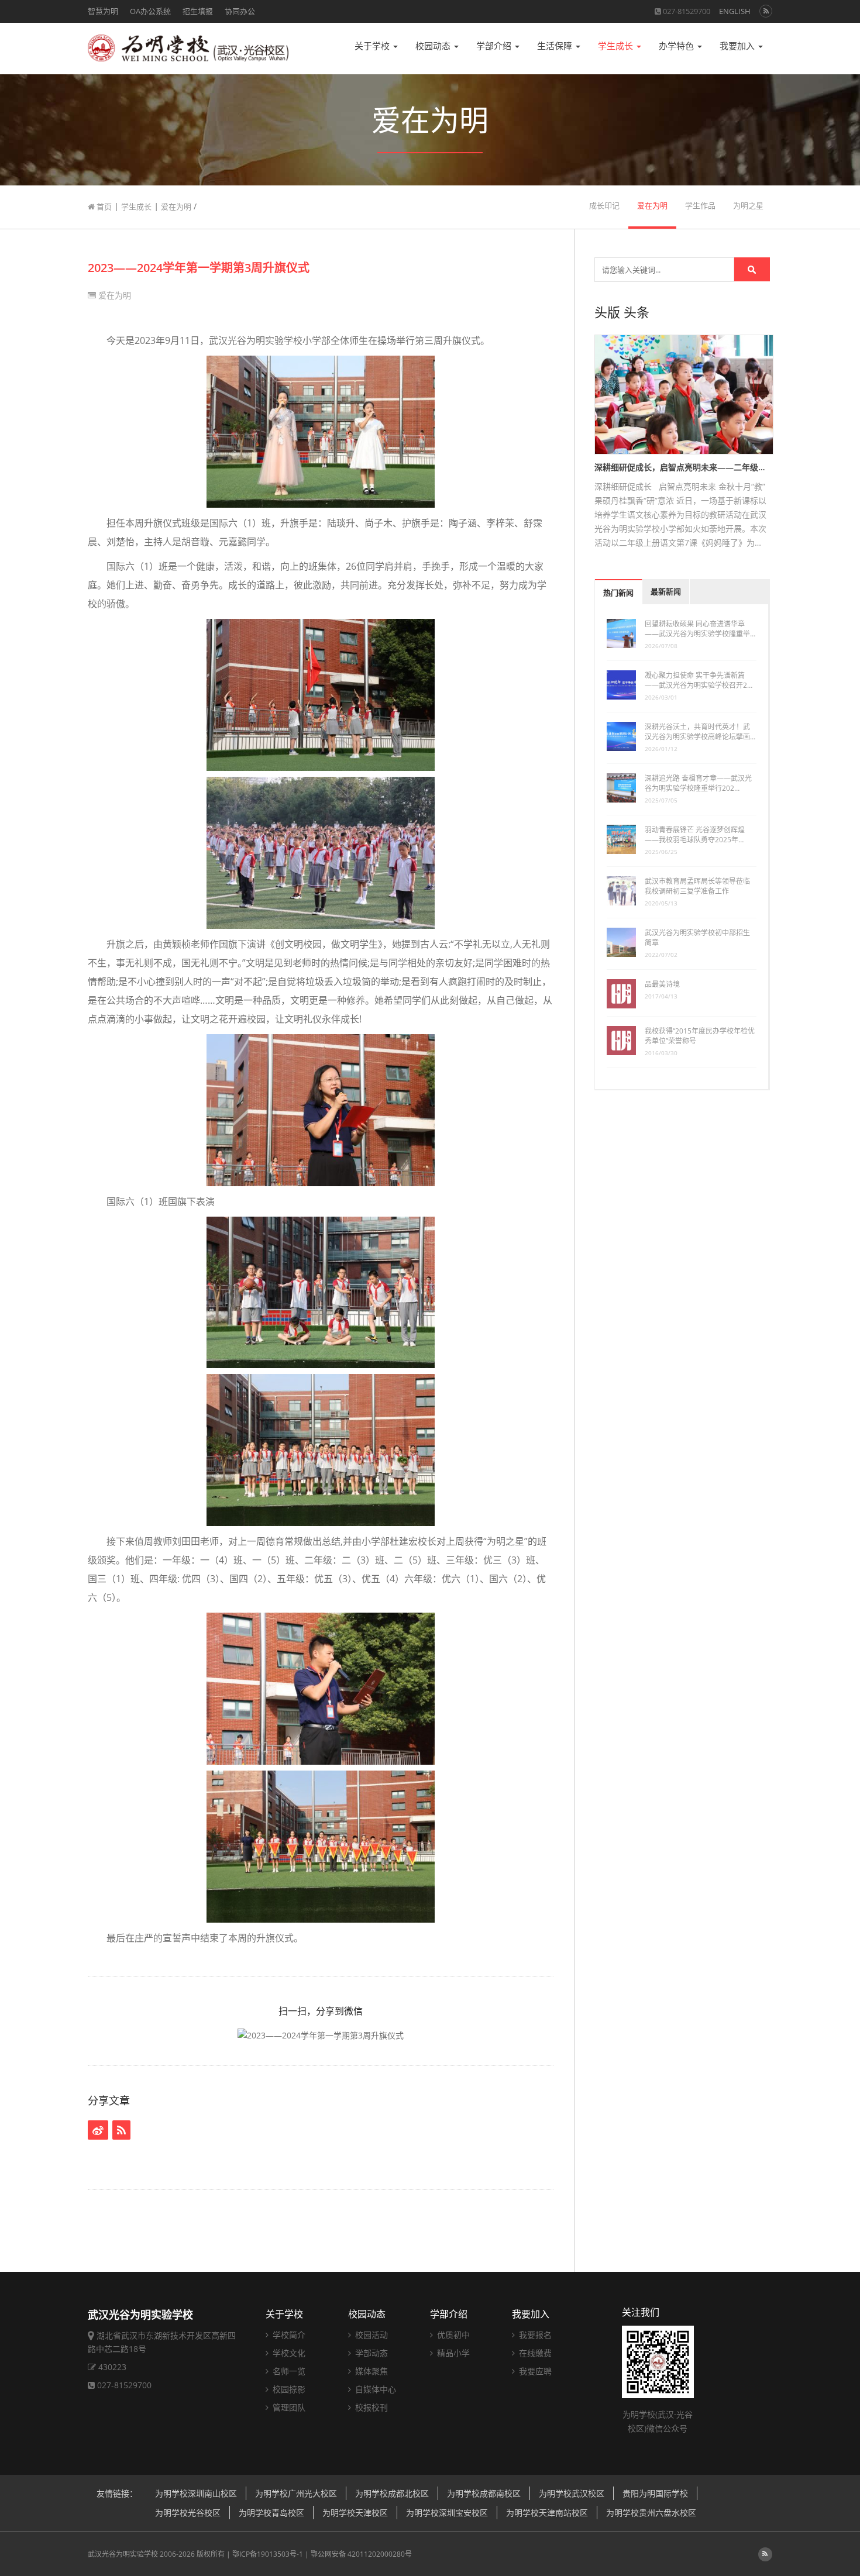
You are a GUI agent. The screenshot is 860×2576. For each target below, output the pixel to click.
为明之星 (748, 206)
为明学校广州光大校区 (296, 2493)
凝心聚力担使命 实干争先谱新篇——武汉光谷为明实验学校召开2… (699, 680)
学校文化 (288, 2353)
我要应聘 (534, 2371)
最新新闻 (666, 592)
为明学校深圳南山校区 (196, 2493)
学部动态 (370, 2353)
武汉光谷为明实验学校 (123, 2554)
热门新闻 (618, 593)
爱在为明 (176, 206)
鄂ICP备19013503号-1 (268, 2554)
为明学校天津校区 (355, 2513)
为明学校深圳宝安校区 (447, 2513)
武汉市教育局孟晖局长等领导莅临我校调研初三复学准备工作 (697, 886)
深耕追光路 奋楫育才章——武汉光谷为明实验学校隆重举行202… (698, 783)
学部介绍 (495, 46)
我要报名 (534, 2335)
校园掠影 (288, 2389)
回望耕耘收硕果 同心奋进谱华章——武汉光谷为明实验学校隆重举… (700, 629)
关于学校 (373, 46)
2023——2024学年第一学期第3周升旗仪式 (199, 268)
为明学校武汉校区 (572, 2493)
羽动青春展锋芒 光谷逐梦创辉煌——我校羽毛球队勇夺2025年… (695, 835)
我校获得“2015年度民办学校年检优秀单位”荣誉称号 (700, 1036)
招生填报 (198, 11)
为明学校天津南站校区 (547, 2513)
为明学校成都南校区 (484, 2493)
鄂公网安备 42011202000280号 (361, 2554)
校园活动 (370, 2335)
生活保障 (556, 46)
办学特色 (677, 46)
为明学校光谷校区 (188, 2513)
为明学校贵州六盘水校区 (651, 2513)
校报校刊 (370, 2407)
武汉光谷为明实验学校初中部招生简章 (697, 938)
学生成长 (617, 46)
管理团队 (288, 2407)
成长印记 (604, 206)
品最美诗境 (662, 984)
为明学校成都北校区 (392, 2493)
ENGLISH (735, 11)
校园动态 (434, 46)
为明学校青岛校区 (271, 2513)
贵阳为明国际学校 (655, 2493)
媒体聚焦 (370, 2371)
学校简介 (288, 2335)
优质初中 (452, 2335)
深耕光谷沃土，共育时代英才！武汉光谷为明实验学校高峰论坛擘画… (700, 732)
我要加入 (738, 46)
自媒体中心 (374, 2389)
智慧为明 (103, 11)
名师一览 (288, 2371)
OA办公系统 (150, 11)
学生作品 (700, 206)
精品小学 (452, 2353)
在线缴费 (534, 2353)
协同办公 (240, 11)
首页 (103, 206)
